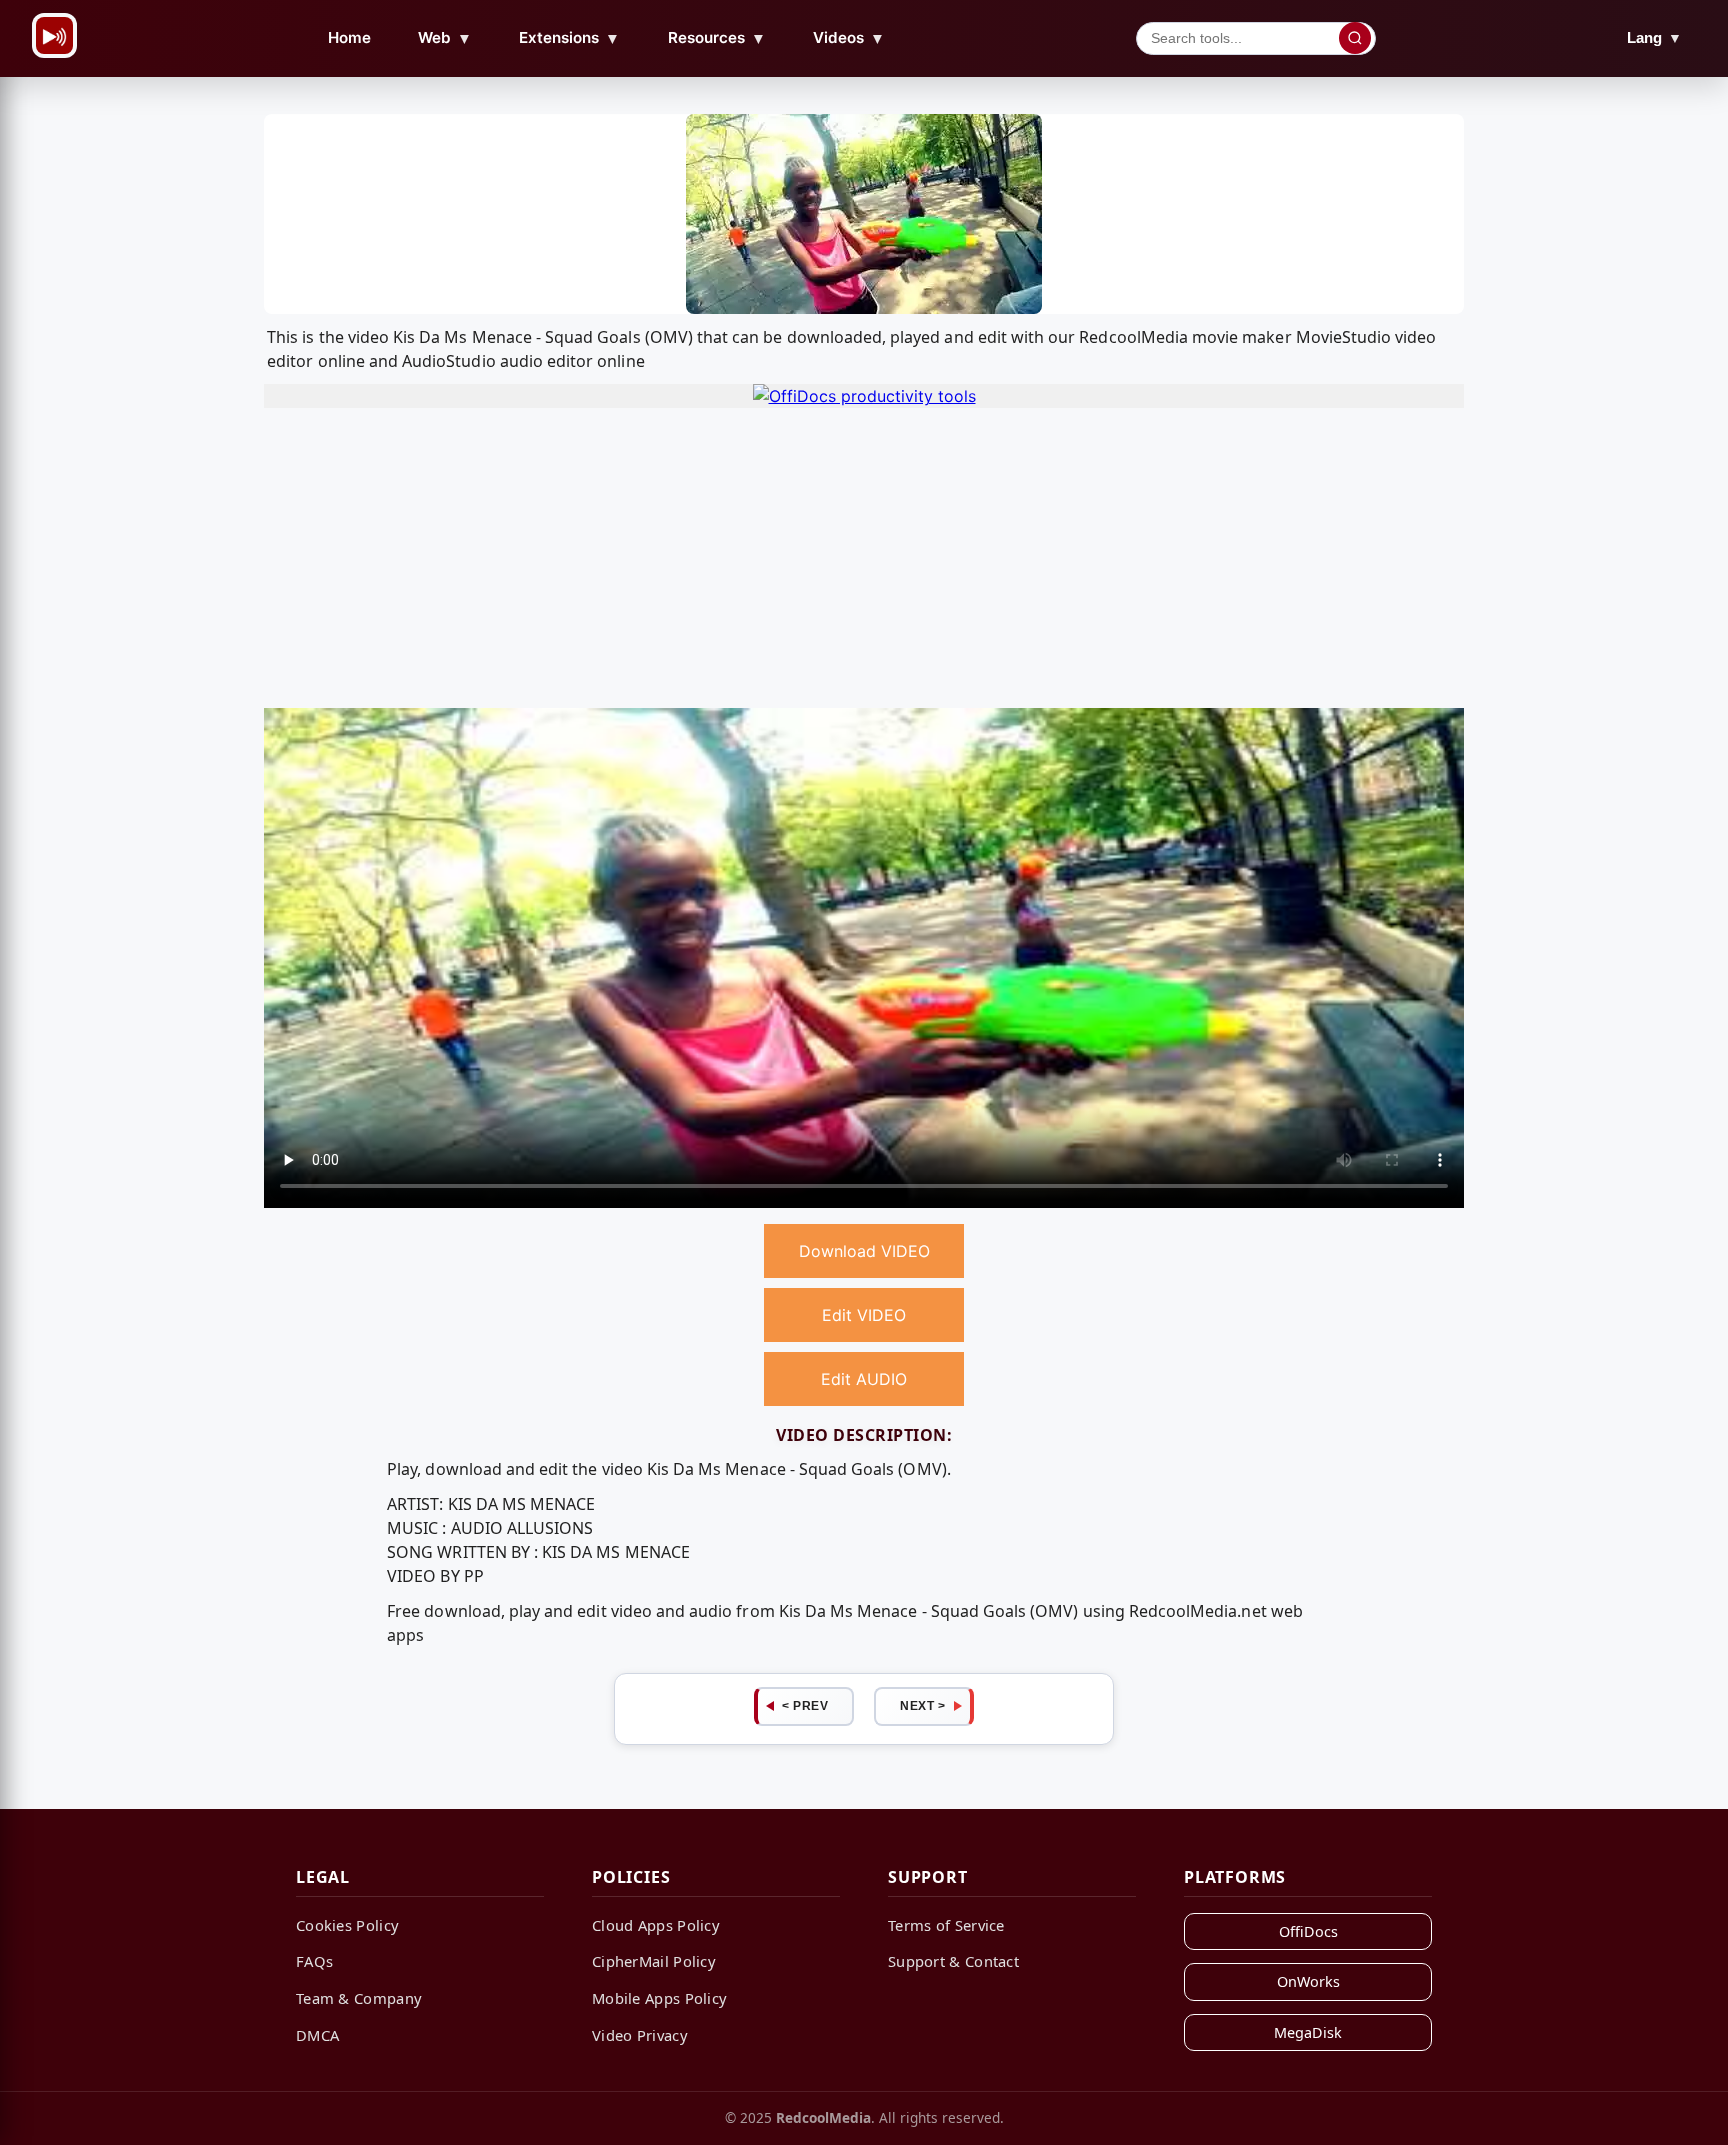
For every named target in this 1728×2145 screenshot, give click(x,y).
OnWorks (1308, 1981)
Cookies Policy (347, 1925)
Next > (922, 1706)
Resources (717, 38)
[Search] (1355, 38)
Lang (1654, 37)
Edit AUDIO (864, 1379)
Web (445, 38)
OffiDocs (1308, 1931)
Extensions (569, 38)
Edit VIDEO (864, 1315)
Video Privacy (640, 2035)
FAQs (314, 1961)
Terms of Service (946, 1925)
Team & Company (359, 1998)
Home (349, 37)
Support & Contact (953, 1961)
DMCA (317, 2035)
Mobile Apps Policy (659, 1998)
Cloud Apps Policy (656, 1925)
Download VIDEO (864, 1251)
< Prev (805, 1706)
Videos (849, 38)
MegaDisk (1308, 2032)
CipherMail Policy (654, 1961)
